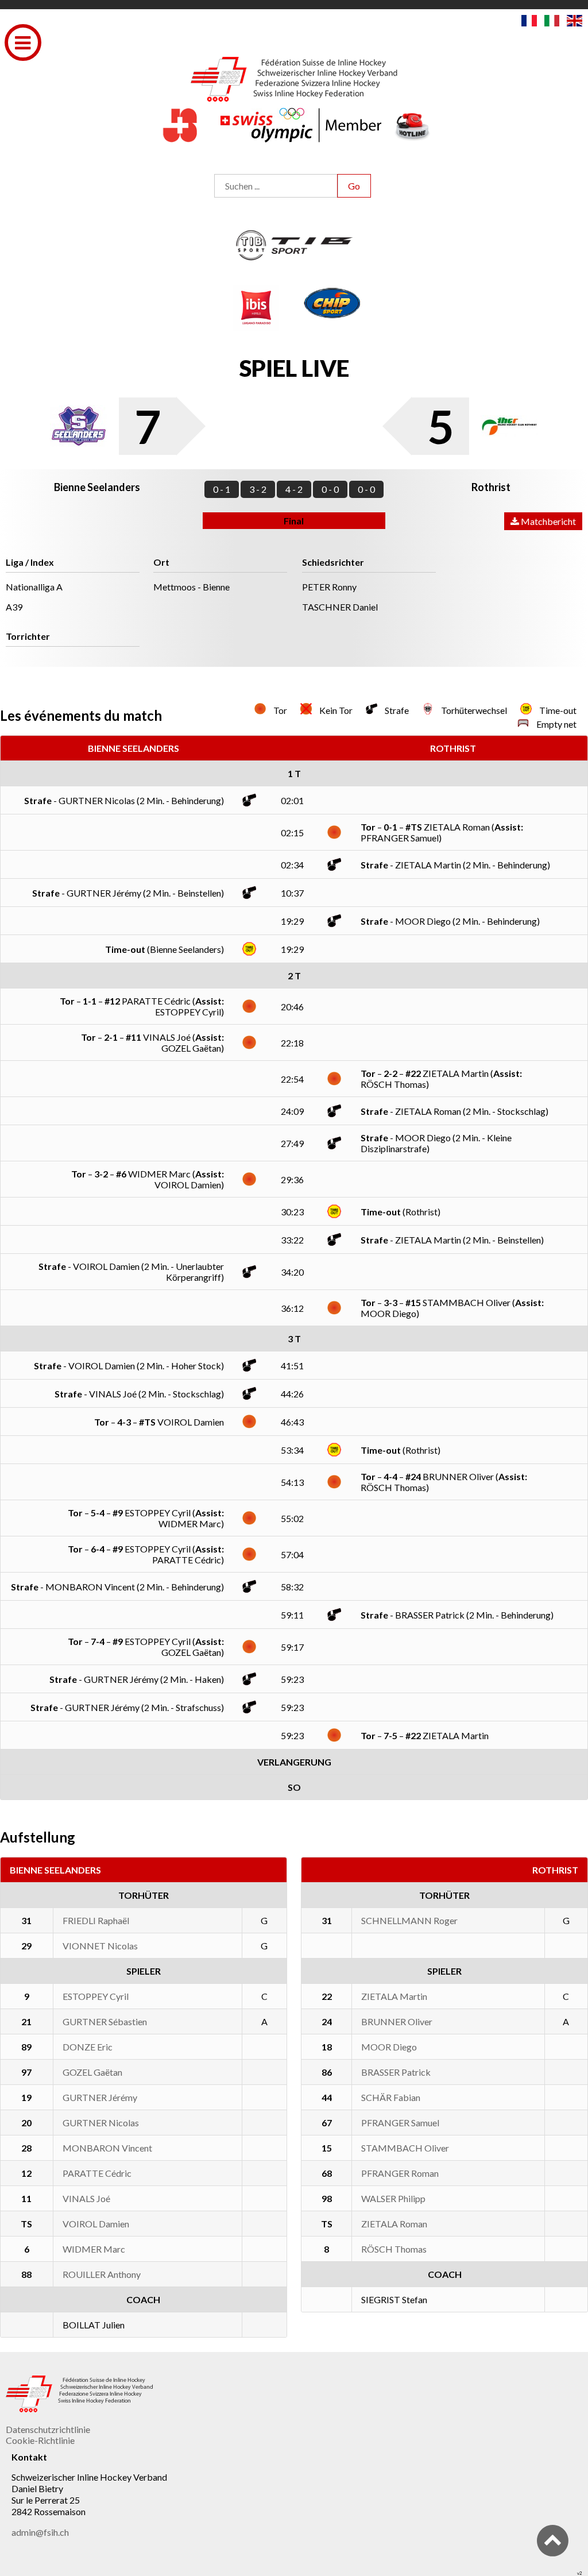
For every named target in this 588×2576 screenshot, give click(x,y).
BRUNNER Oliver (397, 2021)
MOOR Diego (389, 2047)
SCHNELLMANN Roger (409, 1920)
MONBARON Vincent (107, 2148)
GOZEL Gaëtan (92, 2072)
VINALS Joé (86, 2198)
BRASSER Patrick (396, 2072)
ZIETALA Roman (394, 2224)
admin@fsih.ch (40, 2532)
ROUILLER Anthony (102, 2274)
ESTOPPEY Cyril (96, 1996)
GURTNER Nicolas (101, 2123)
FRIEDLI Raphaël (96, 1920)
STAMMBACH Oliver (405, 2148)
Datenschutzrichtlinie (48, 2429)
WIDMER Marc (94, 2249)
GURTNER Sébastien (105, 2021)
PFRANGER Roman (400, 2173)
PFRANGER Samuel (400, 2123)
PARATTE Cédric (97, 2173)
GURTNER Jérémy (100, 2097)
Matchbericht (548, 521)
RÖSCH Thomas (394, 2249)
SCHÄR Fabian (391, 2097)
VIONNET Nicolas (100, 1946)
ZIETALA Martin (394, 1996)
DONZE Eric (88, 2047)
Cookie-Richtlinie (40, 2440)
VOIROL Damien (96, 2224)
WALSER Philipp (393, 2198)
